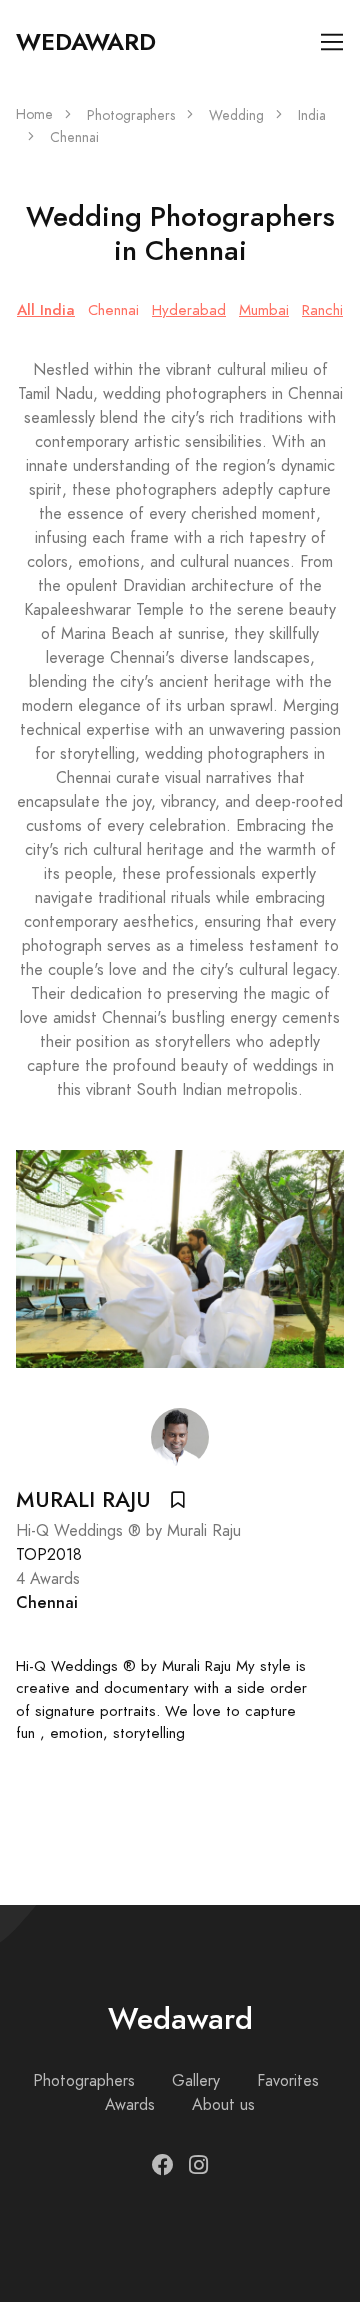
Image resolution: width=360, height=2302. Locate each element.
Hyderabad (189, 310)
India (312, 115)
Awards (130, 2105)
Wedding (236, 115)
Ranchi (322, 310)
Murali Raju (83, 1500)
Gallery (196, 2081)
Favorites (288, 2081)
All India (46, 309)
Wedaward (86, 42)
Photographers (131, 115)
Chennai (113, 310)
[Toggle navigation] (332, 42)
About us (223, 2105)
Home (34, 114)
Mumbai (264, 310)
